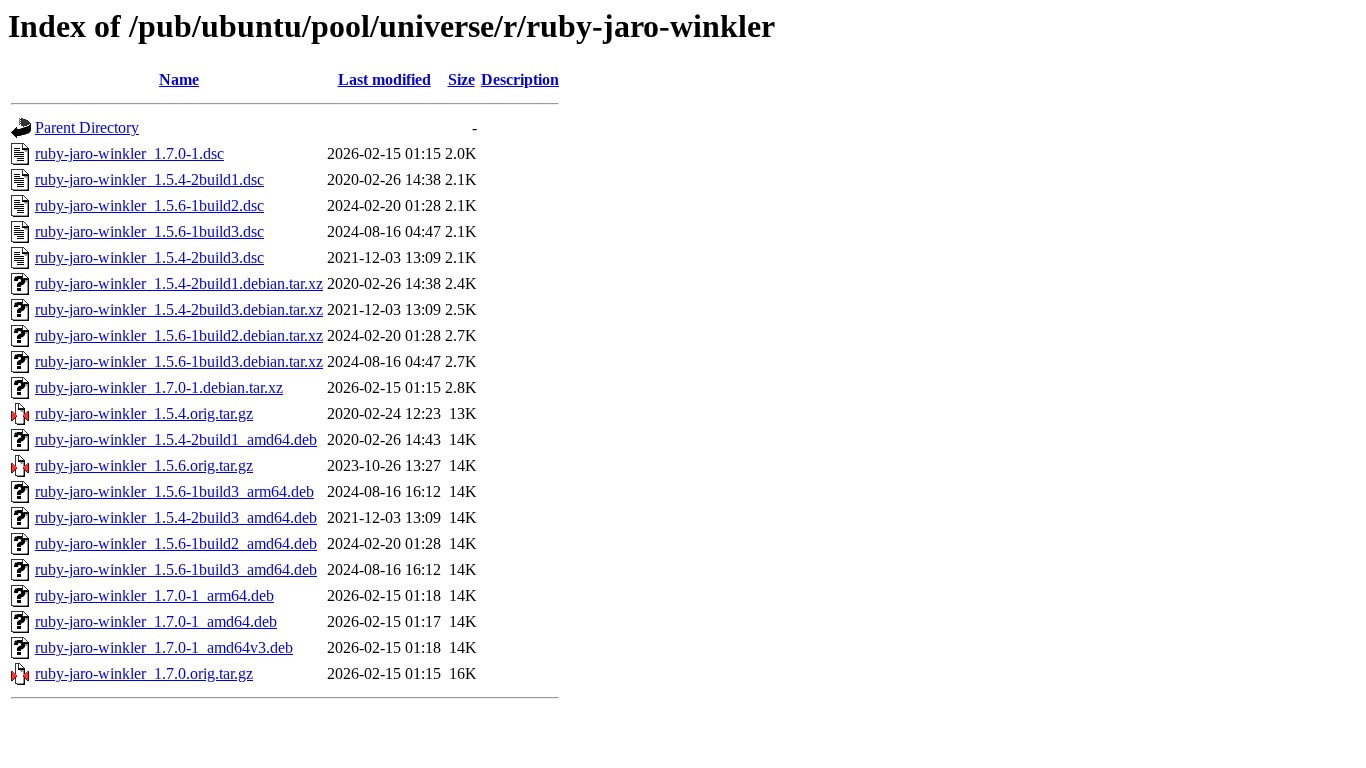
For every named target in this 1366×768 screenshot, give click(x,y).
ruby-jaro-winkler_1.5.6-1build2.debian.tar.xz (179, 335)
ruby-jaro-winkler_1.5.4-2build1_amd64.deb (176, 439)
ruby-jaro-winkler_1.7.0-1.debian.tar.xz (159, 387)
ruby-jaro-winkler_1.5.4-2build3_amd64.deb (176, 517)
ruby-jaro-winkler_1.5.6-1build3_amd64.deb (176, 569)
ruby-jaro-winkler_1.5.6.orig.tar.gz (144, 465)
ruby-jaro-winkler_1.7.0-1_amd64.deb (156, 621)
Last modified (384, 79)
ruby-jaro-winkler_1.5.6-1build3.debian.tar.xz (179, 361)
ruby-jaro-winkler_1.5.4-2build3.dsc (149, 257)
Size (461, 79)
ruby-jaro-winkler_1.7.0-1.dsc (129, 153)
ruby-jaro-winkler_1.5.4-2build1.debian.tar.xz (179, 283)
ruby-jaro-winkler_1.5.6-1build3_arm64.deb (174, 491)
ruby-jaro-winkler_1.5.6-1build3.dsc (149, 231)
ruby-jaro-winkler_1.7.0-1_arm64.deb (154, 595)
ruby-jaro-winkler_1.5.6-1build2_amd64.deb (176, 543)
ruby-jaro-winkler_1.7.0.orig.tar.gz (144, 673)
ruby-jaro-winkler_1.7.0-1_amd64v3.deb (164, 647)
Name (179, 79)
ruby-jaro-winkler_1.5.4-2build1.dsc (149, 179)
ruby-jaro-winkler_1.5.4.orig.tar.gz (144, 413)
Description (520, 79)
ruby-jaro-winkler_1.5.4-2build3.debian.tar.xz (179, 309)
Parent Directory (87, 127)
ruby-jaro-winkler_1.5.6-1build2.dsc (149, 205)
